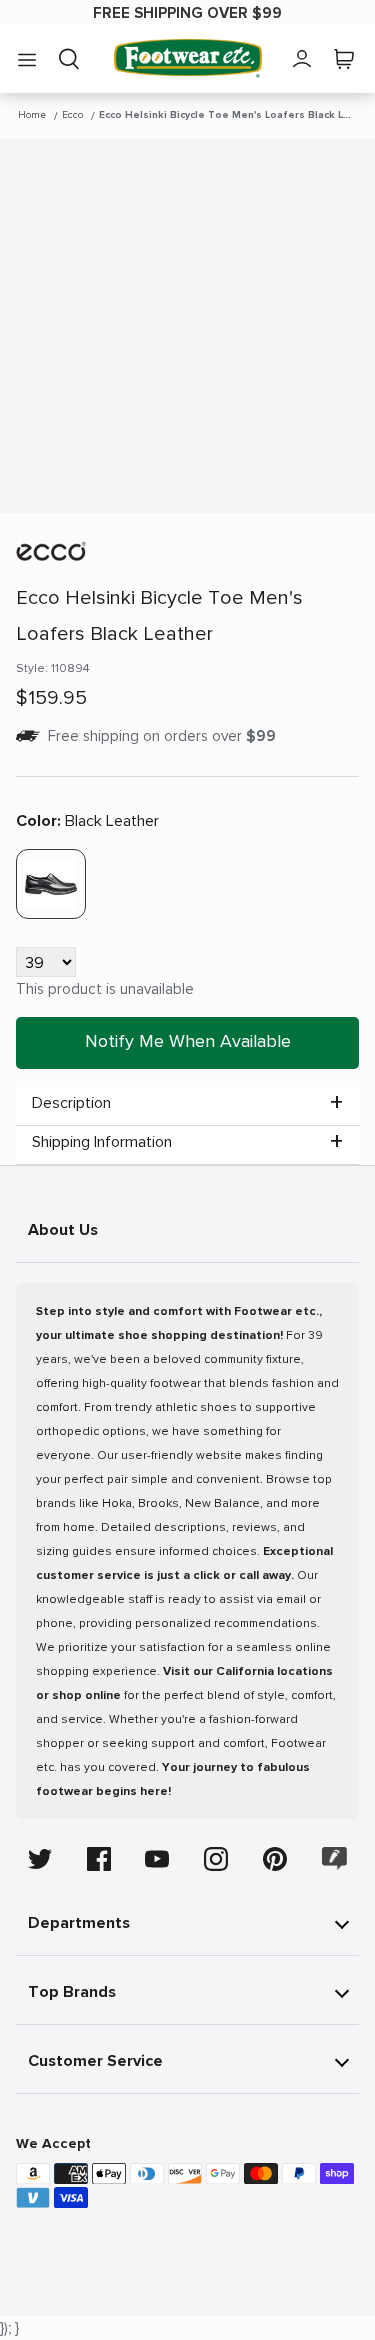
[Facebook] (99, 1859)
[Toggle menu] (27, 59)
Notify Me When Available (188, 1041)
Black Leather (87, 821)
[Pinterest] (275, 1859)
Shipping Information (102, 1142)
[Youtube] (157, 1859)
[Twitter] (40, 1859)
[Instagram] (216, 1859)
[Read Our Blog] (335, 1858)
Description (71, 1103)
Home (32, 115)
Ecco (72, 115)
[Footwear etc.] (188, 58)
